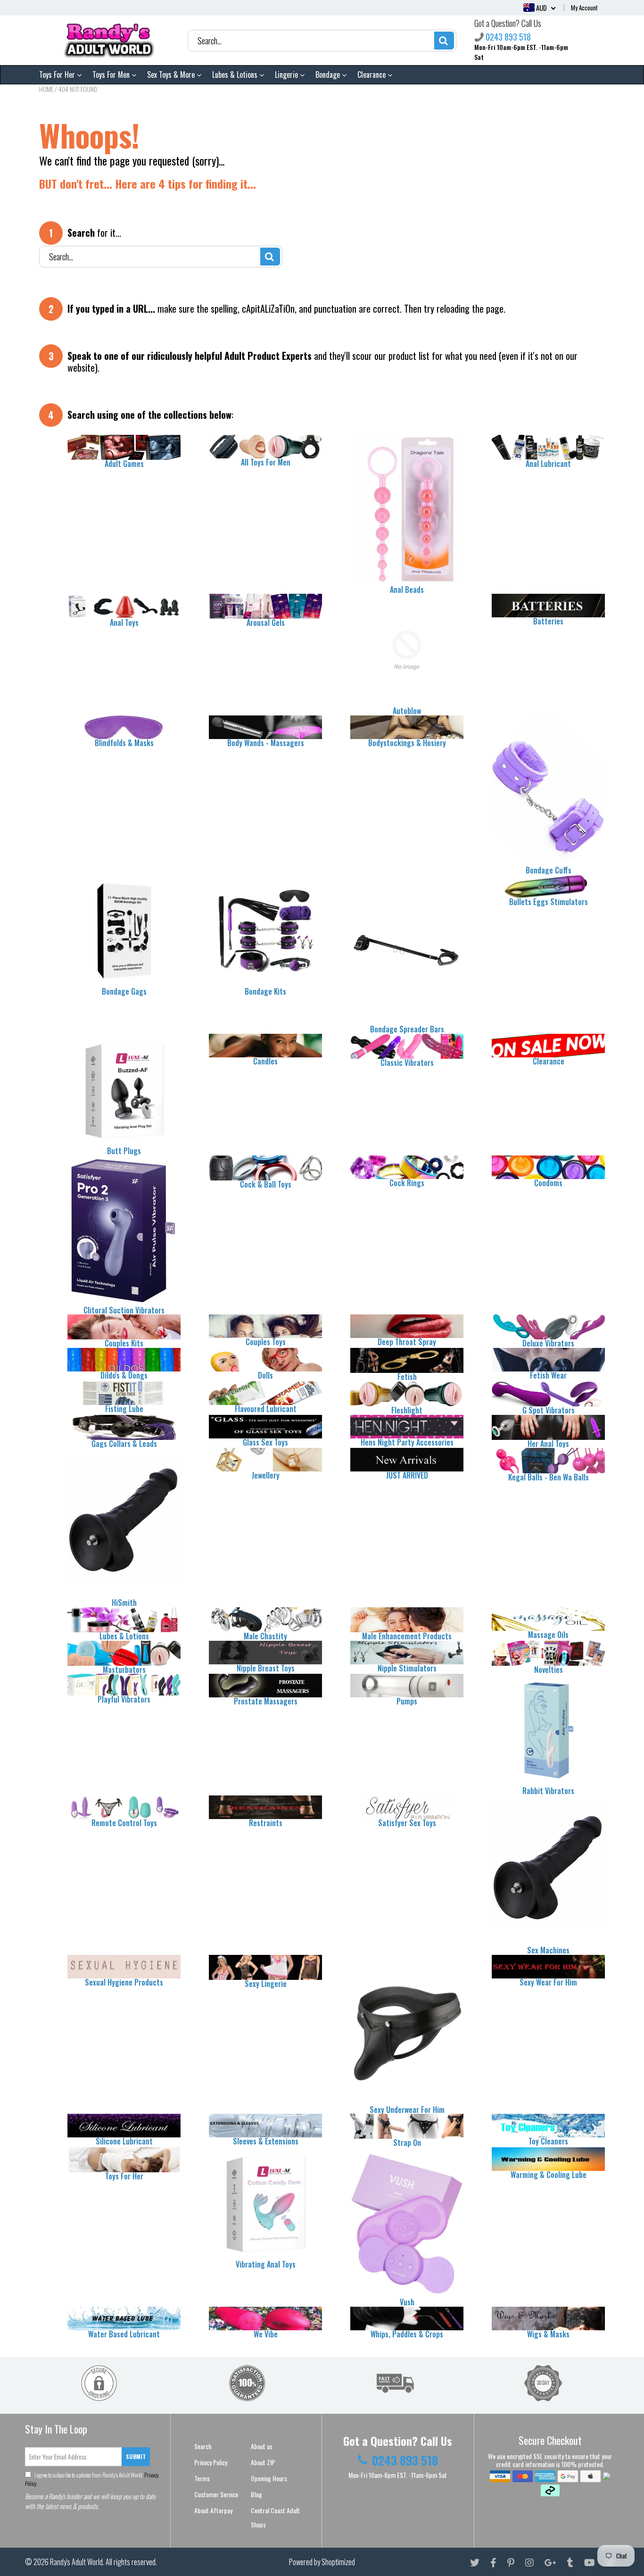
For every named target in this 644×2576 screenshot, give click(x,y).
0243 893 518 (508, 37)
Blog (256, 2494)
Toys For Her (58, 75)
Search (203, 2446)
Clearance (372, 75)
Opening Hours (269, 2478)
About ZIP (263, 2462)
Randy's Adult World (76, 2562)
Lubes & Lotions (236, 75)
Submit (136, 2456)
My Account (584, 8)
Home (46, 89)
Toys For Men (112, 75)
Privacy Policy (211, 2462)
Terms (202, 2478)
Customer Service (216, 2494)
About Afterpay (213, 2510)
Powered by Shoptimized (322, 2562)
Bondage (329, 75)
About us (262, 2446)
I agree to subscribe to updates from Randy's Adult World (92, 2479)
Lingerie (287, 75)
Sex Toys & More (172, 75)
